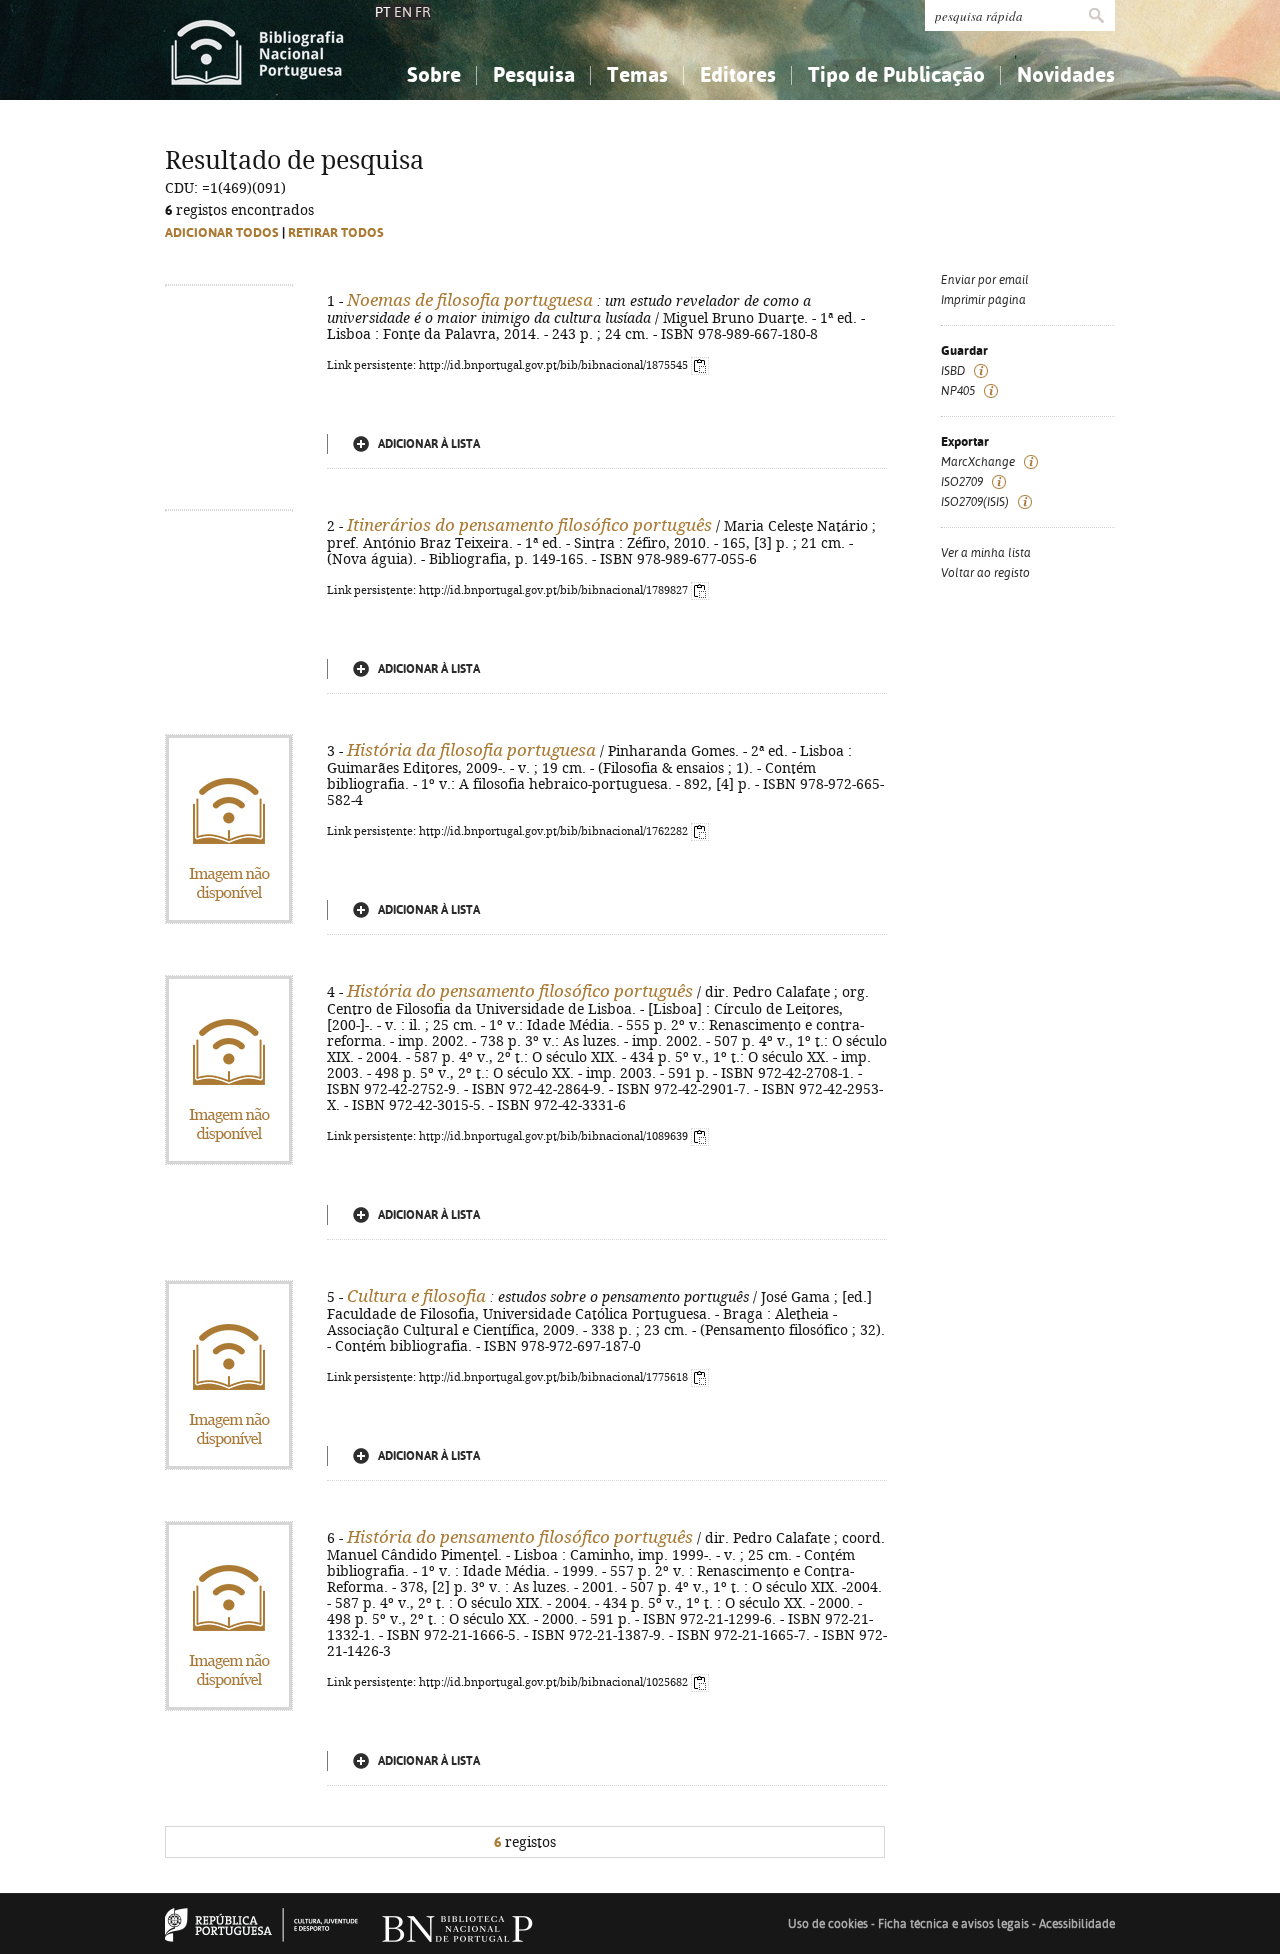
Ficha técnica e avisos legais (953, 1924)
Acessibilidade (1077, 1924)
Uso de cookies (828, 1924)
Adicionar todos (222, 232)
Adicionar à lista (429, 444)
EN (403, 12)
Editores (738, 74)
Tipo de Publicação (896, 74)
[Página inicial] (257, 50)
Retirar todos (336, 232)
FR (423, 12)
